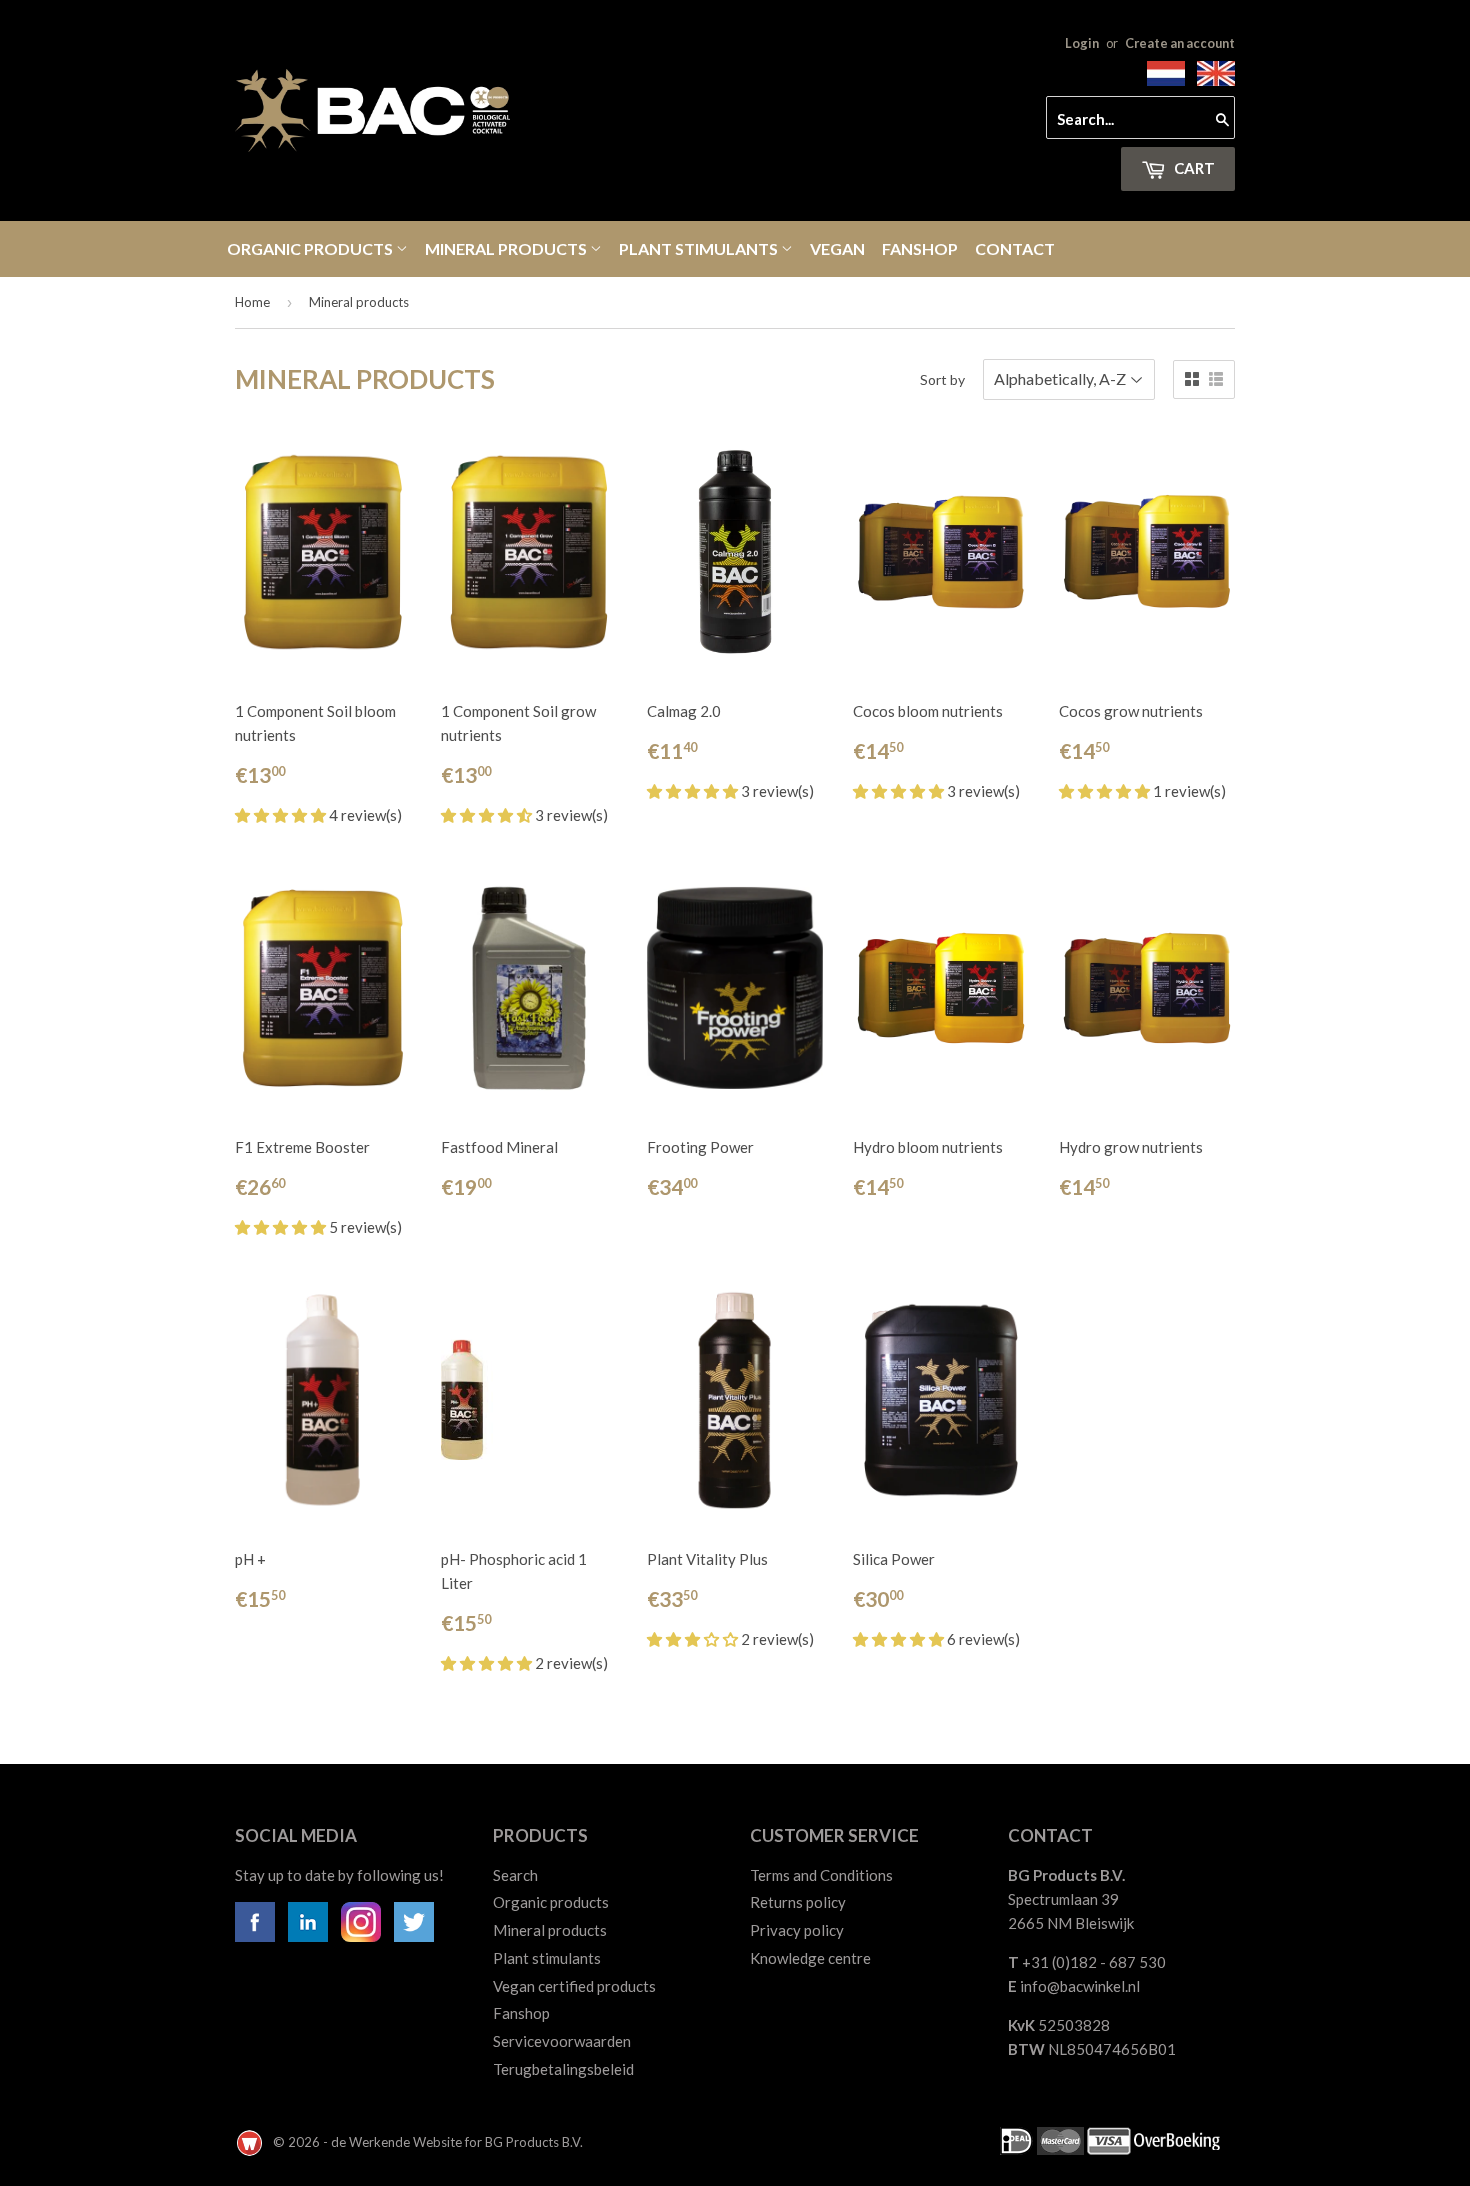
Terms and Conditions (821, 1875)
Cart (1193, 168)
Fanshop (920, 248)
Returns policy (798, 1902)
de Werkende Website (398, 2142)
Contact (1015, 248)
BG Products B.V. (534, 2142)
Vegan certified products (574, 1986)
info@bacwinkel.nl (1080, 1986)
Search (515, 1875)
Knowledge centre (810, 1958)
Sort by (942, 379)
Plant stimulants (700, 248)
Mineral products (507, 248)
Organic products (311, 248)
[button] (282, 815)
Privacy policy (797, 1930)
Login (1082, 43)
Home (252, 302)
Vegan (837, 248)
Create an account (1180, 43)
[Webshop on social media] (255, 1936)
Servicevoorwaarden (562, 2041)
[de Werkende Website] (251, 2142)
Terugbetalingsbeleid (563, 2069)
